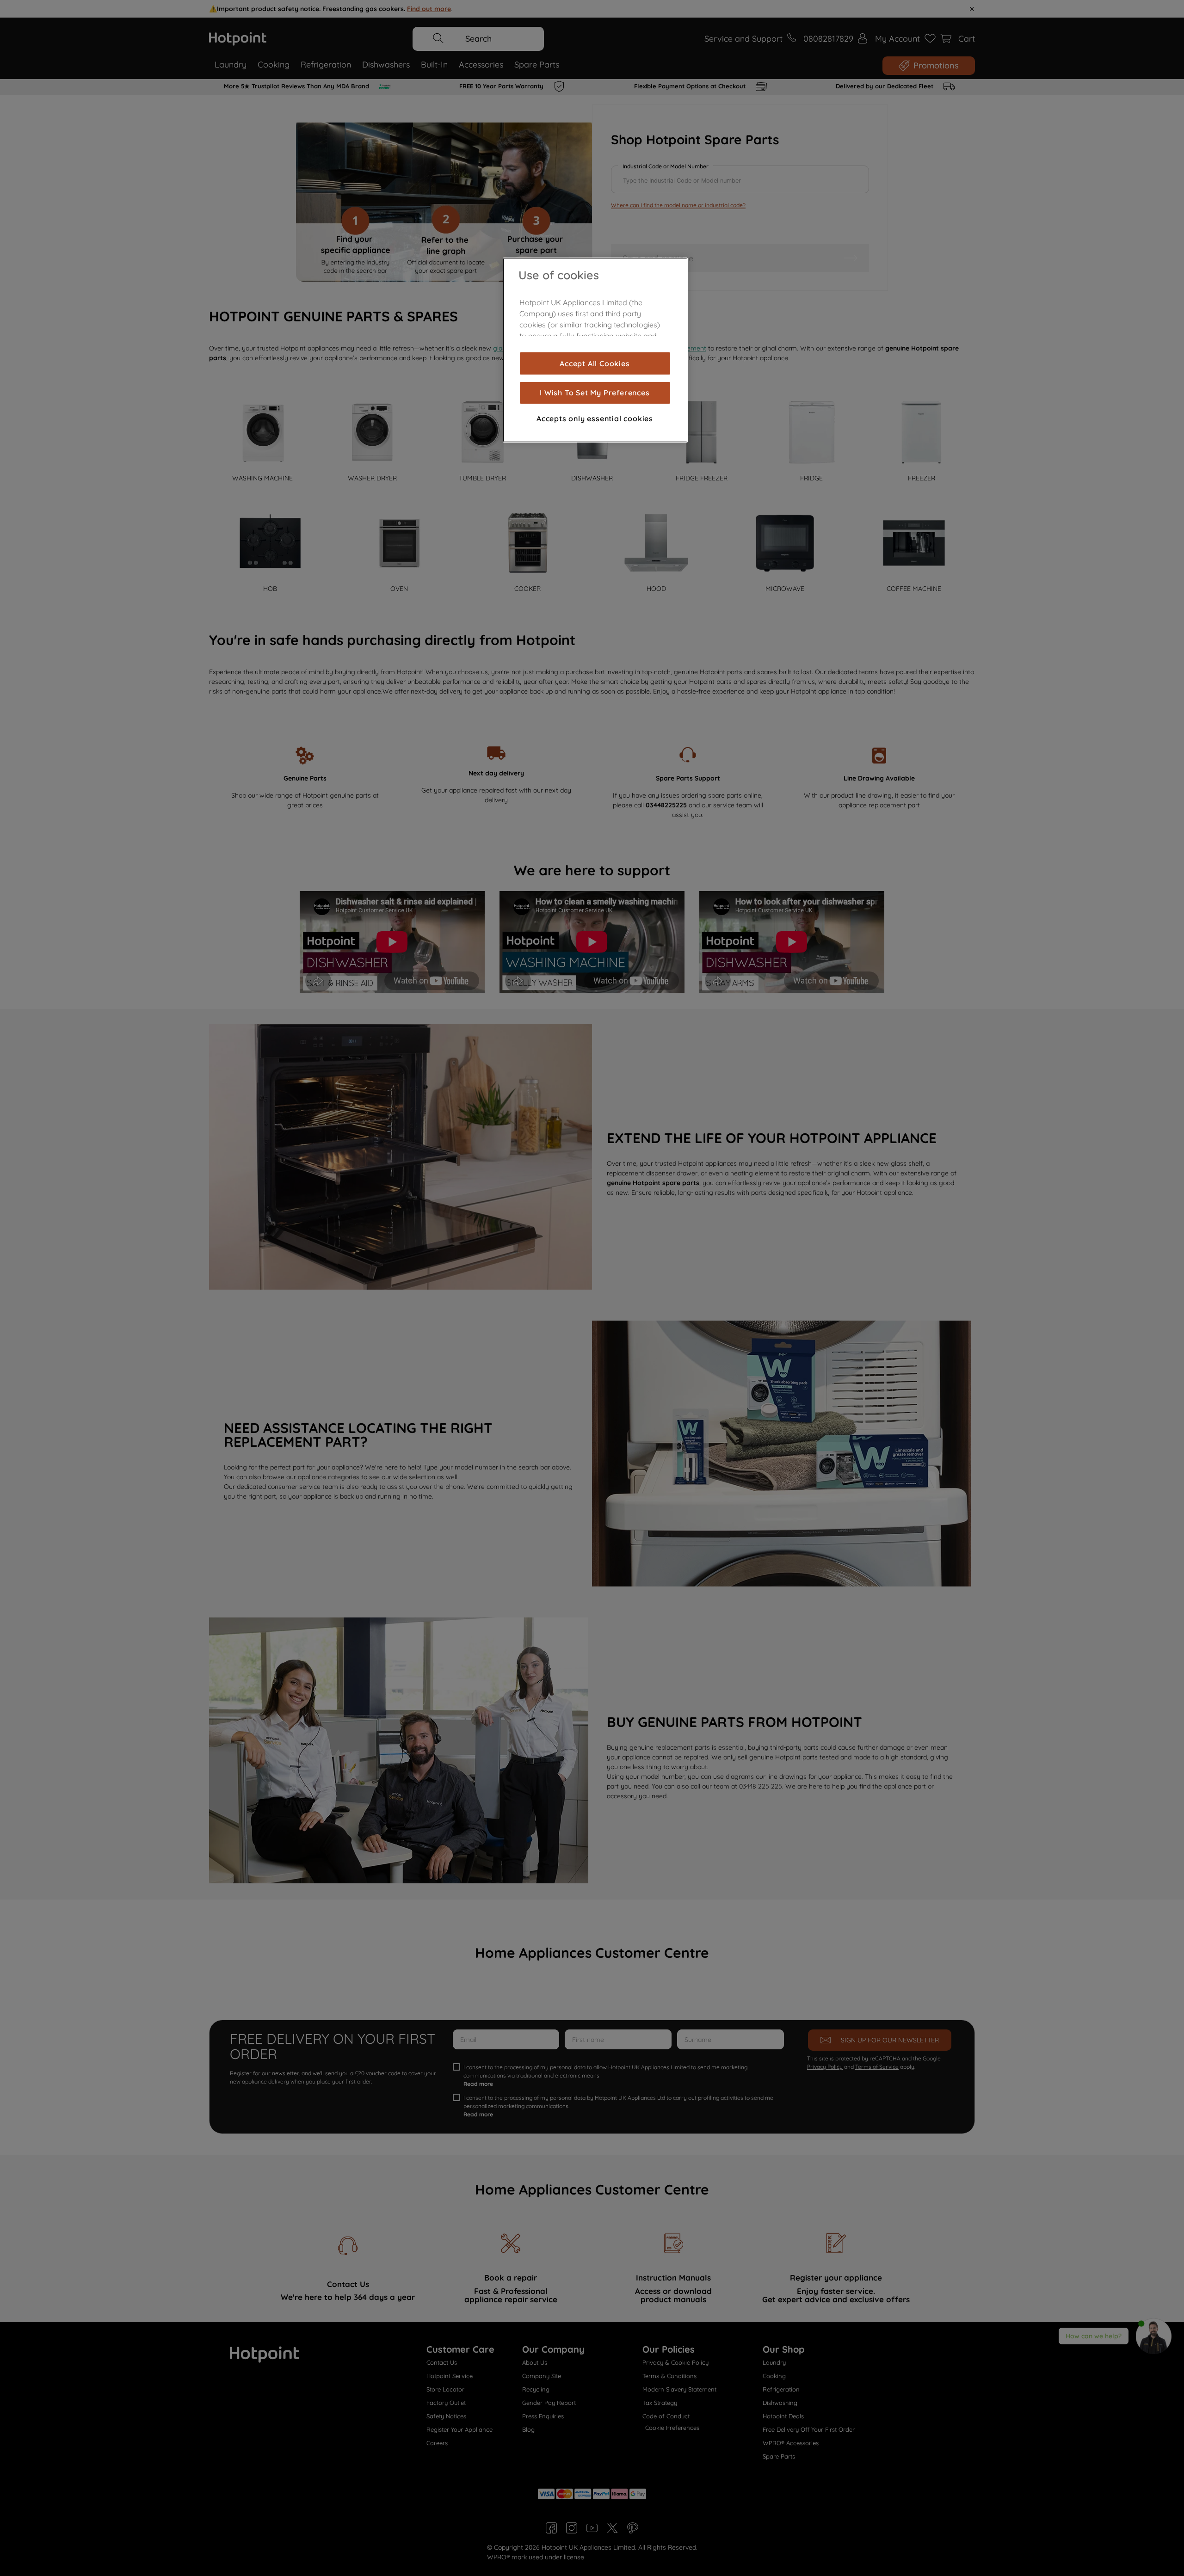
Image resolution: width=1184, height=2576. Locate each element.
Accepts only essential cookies (595, 418)
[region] (595, 350)
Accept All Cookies (595, 363)
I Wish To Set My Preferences (595, 393)
